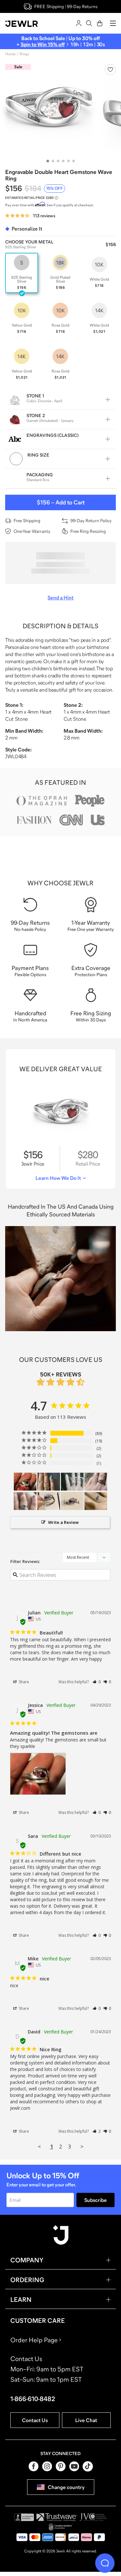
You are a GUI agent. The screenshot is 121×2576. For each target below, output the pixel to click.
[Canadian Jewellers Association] (61, 2527)
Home (10, 54)
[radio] (22, 273)
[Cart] (100, 23)
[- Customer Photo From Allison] (49, 1501)
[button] (97, 1682)
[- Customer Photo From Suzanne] (96, 1482)
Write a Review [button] (63, 1522)
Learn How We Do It (58, 1178)
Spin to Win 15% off (43, 44)
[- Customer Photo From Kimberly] (49, 1482)
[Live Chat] (105, 2563)
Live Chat (86, 2420)
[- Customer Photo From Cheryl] (72, 1482)
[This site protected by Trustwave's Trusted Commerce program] (57, 2517)
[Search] (89, 23)
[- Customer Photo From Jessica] (25, 1482)
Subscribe (96, 2200)
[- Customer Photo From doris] (25, 1501)
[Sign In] (79, 23)
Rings (24, 54)
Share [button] (23, 1682)
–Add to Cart (61, 502)
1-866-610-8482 (33, 2399)
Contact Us (35, 2420)
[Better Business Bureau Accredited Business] (24, 2517)
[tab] (48, 161)
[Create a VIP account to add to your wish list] (110, 70)
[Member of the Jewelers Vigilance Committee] (93, 2517)
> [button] (82, 2146)
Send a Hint (60, 598)
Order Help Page (34, 2340)
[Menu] (113, 23)
